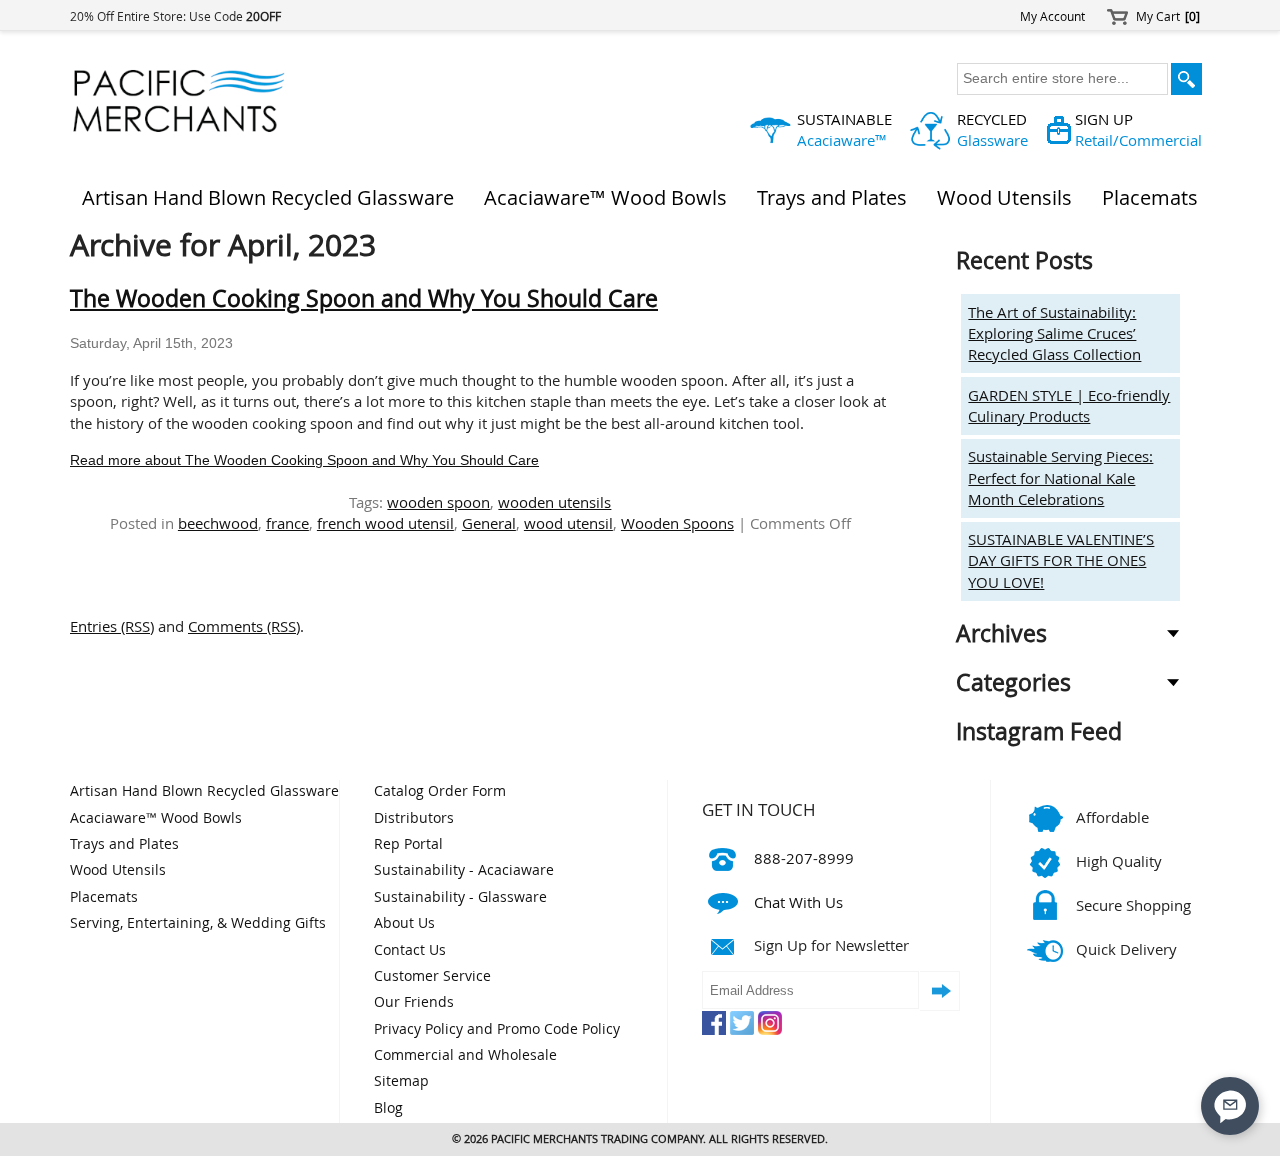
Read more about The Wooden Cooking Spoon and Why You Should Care (304, 460)
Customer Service (432, 976)
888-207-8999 (804, 858)
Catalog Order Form (440, 791)
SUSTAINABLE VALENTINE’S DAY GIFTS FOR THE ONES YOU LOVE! (1061, 560)
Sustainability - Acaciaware (464, 870)
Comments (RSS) (244, 626)
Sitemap (401, 1081)
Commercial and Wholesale (465, 1055)
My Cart (1168, 16)
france (287, 523)
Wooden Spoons (677, 523)
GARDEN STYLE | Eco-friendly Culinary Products (1069, 405)
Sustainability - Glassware (460, 897)
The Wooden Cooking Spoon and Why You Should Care (364, 298)
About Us (404, 923)
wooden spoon (438, 502)
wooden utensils (554, 502)
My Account (1052, 16)
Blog (388, 1108)
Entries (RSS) (112, 626)
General (489, 523)
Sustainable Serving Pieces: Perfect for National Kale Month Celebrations (1060, 477)
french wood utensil (385, 523)
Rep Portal (408, 844)
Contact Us (410, 950)
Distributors (414, 818)
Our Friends (414, 1002)
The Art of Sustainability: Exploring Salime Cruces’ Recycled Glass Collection (1054, 333)
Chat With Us (798, 902)
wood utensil (568, 523)
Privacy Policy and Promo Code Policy (497, 1029)
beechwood (218, 523)
